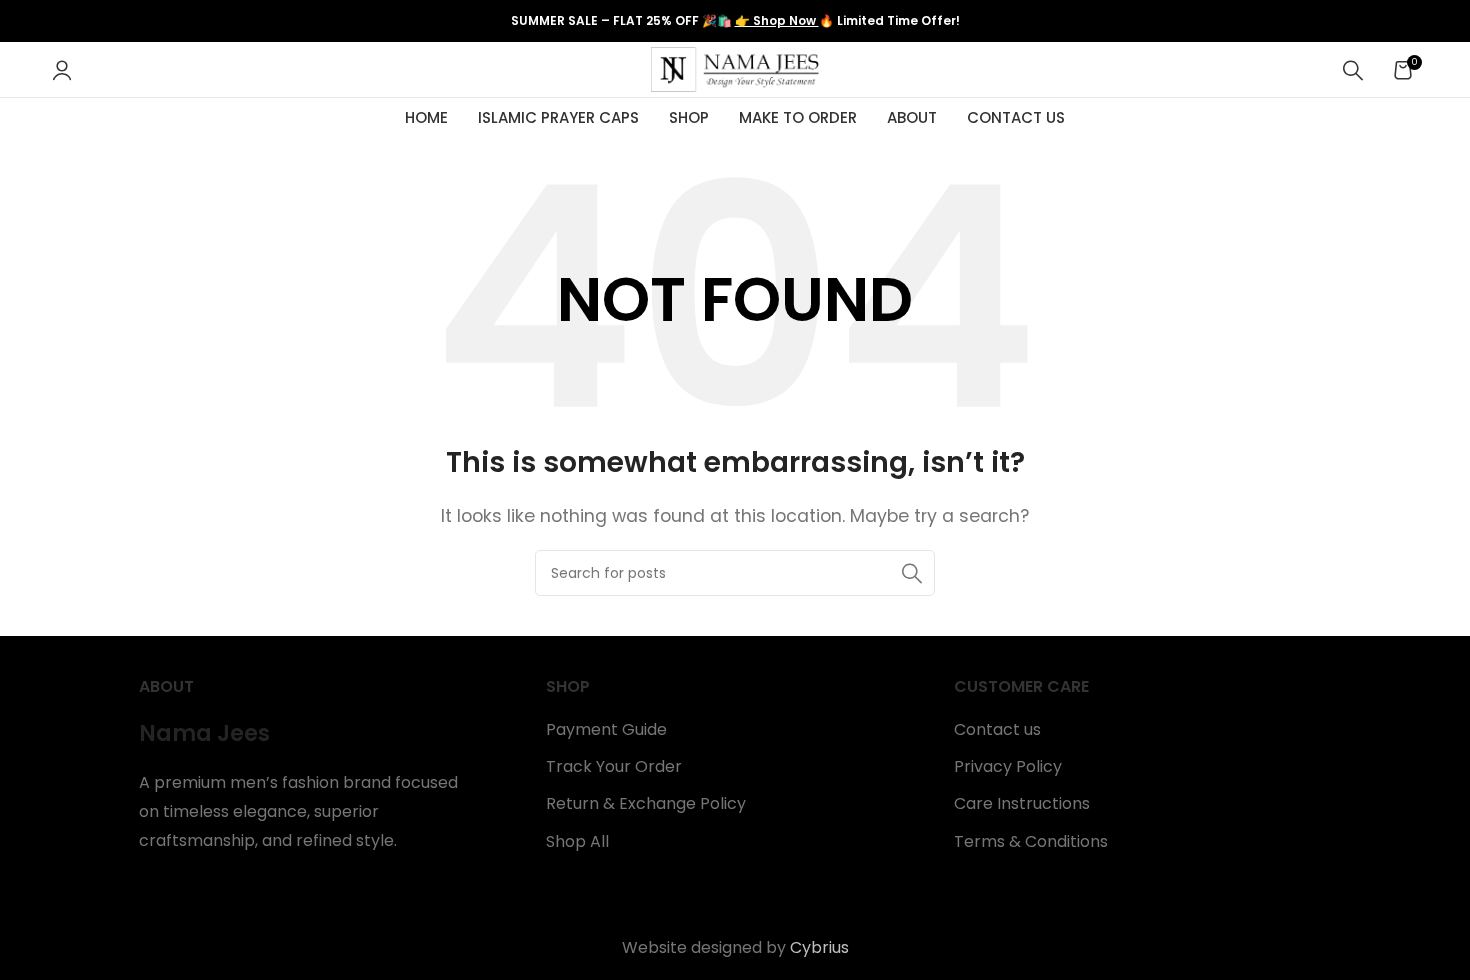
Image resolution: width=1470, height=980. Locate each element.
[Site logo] (735, 68)
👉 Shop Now (777, 20)
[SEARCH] (912, 573)
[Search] (1353, 70)
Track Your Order (614, 767)
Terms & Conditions (1031, 842)
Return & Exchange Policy (646, 804)
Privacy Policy (1008, 767)
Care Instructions (1022, 804)
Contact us (997, 730)
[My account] (62, 70)
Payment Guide (606, 730)
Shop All (577, 842)
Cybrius (819, 947)
